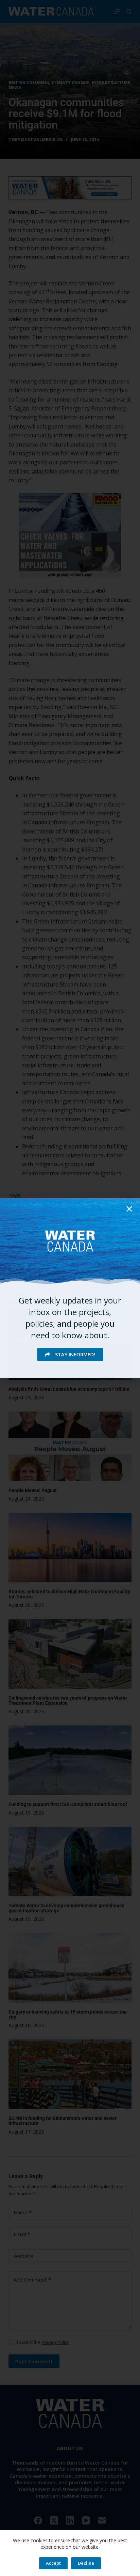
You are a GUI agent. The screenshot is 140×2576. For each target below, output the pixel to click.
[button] (129, 1209)
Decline (86, 2563)
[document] (70, 1288)
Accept (53, 2563)
